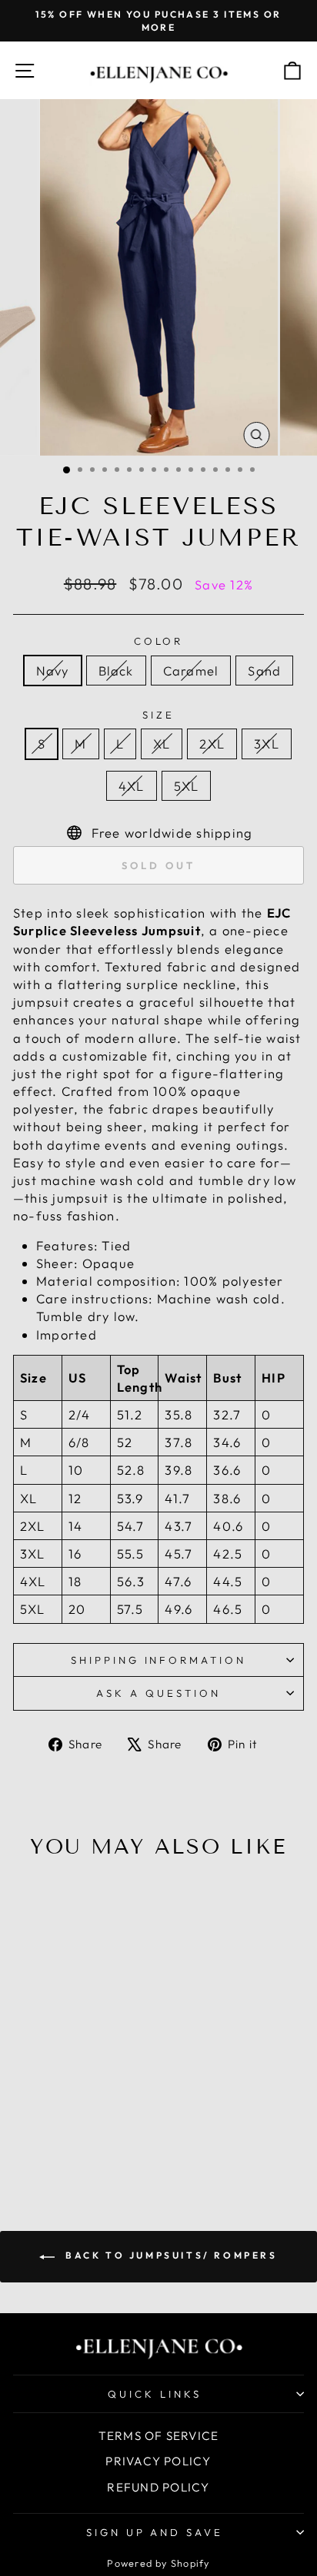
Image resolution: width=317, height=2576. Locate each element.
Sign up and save (155, 2532)
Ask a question (158, 1693)
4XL (132, 786)
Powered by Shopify (158, 2563)
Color (159, 641)
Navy (53, 671)
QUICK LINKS (155, 2394)
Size (158, 715)
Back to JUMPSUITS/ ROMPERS (169, 2255)
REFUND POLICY (158, 2487)
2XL (212, 744)
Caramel (191, 671)
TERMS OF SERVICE (159, 2436)
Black (116, 671)
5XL (187, 786)
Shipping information (159, 1660)
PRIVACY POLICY (158, 2461)
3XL (267, 744)
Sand (264, 671)
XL (162, 744)
